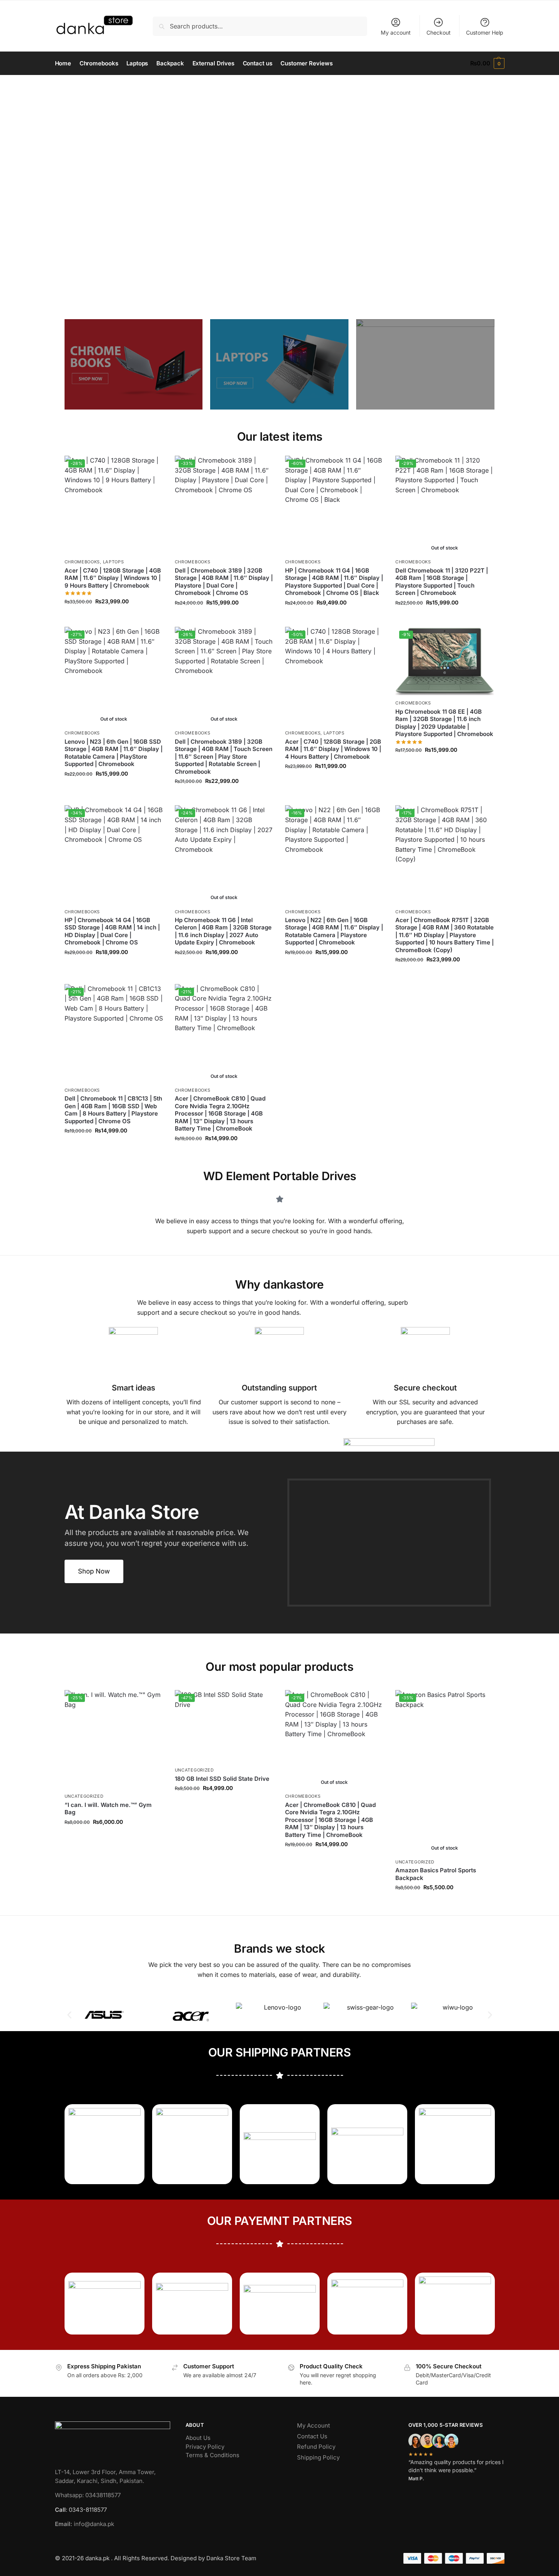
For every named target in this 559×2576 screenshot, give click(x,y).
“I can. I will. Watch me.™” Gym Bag (108, 1809)
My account (396, 32)
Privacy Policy (205, 2447)
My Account (314, 2425)
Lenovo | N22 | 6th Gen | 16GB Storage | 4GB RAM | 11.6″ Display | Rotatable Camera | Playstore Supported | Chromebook (334, 931)
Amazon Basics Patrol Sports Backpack (436, 1874)
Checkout (439, 32)
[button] (487, 63)
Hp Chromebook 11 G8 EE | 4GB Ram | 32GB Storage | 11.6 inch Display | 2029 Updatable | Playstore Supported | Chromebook (444, 723)
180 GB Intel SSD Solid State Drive (222, 1779)
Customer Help (485, 32)
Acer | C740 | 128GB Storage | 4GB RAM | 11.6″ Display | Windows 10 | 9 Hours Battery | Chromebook (113, 578)
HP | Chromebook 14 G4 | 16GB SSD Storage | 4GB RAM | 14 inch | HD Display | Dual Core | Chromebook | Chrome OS (112, 931)
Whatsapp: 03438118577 (88, 2495)
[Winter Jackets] (425, 364)
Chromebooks (82, 562)
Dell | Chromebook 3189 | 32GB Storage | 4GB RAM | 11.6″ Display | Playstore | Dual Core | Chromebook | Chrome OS (224, 582)
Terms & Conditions (212, 2455)
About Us (198, 2438)
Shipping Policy (318, 2457)
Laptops (114, 562)
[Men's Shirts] (134, 364)
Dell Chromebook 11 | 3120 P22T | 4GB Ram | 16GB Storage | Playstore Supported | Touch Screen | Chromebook (442, 582)
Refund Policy (316, 2447)
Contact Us (312, 2436)
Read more (445, 619)
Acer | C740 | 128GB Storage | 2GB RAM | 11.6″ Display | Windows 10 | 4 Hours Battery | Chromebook (333, 749)
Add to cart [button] (114, 618)
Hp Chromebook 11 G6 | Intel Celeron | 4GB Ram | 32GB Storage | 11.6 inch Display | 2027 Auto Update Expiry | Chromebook (223, 931)
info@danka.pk (85, 2524)
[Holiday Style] (279, 364)
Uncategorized (84, 1796)
